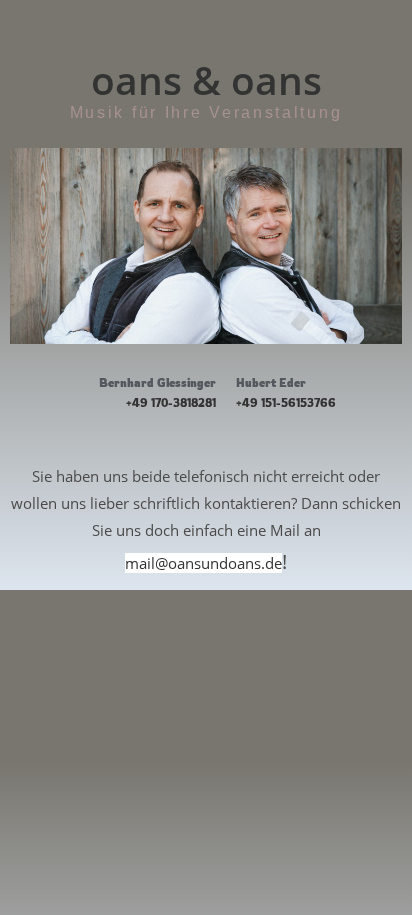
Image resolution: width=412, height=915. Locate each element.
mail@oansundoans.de (203, 563)
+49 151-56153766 (286, 403)
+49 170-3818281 (171, 403)
